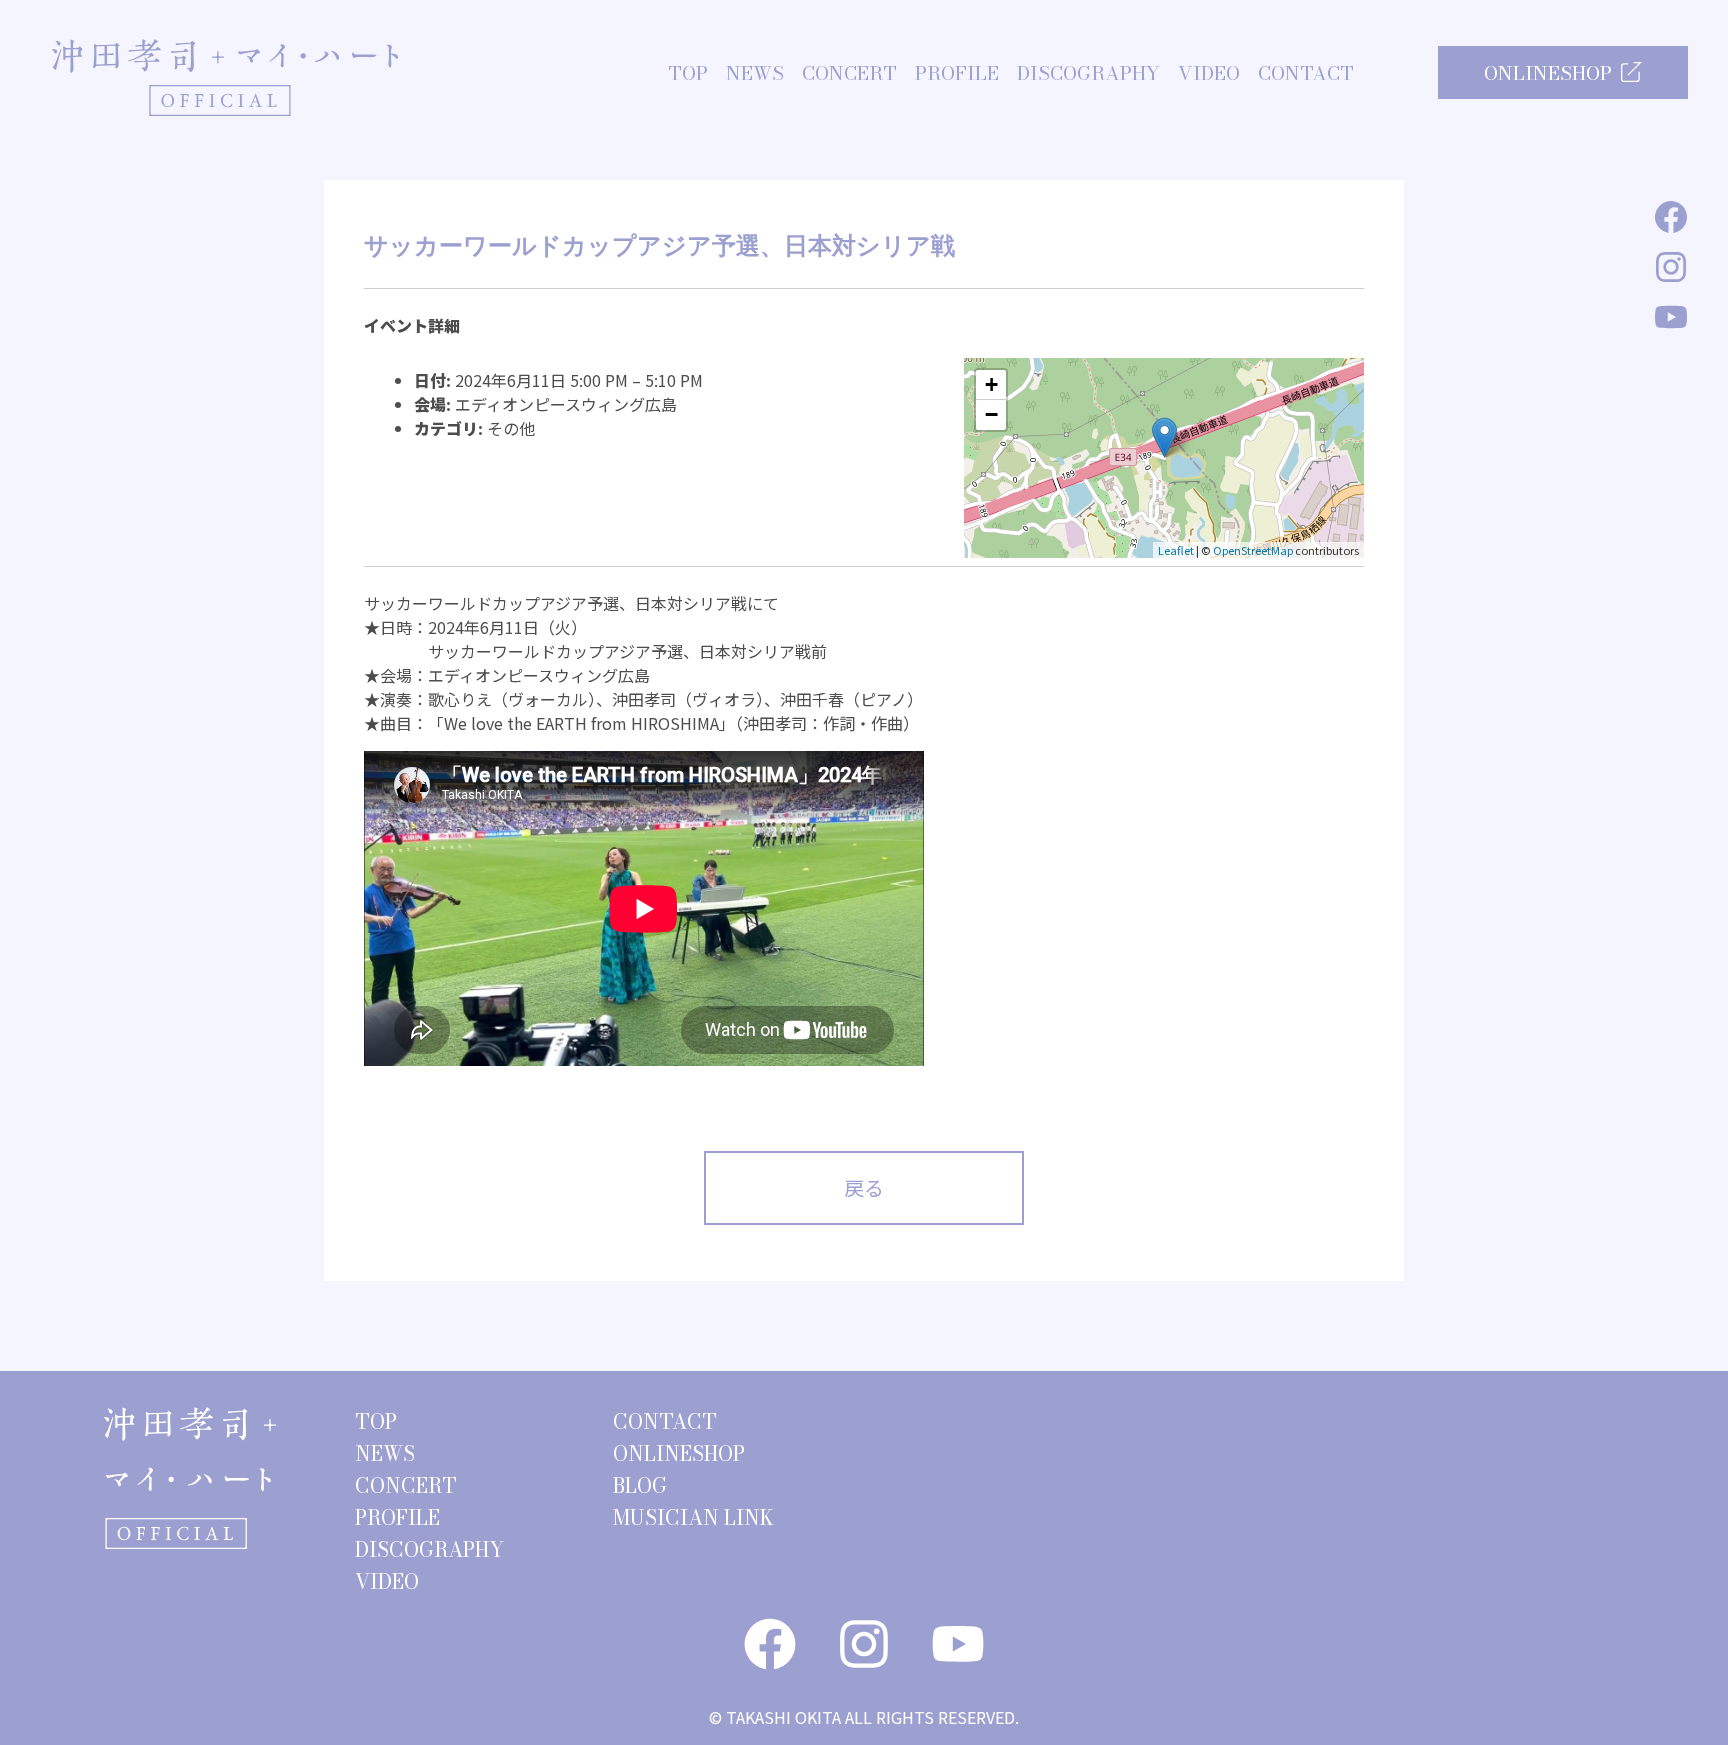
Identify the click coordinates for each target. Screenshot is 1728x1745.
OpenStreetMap (1253, 550)
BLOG (640, 1485)
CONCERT (849, 74)
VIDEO (1209, 74)
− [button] (991, 414)
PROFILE (957, 74)
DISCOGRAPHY (1088, 74)
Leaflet (1176, 550)
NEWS (755, 74)
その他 (511, 428)
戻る (864, 1187)
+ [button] (991, 384)
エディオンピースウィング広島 (566, 404)
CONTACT (1306, 74)
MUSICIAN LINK (693, 1517)
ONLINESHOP (1548, 73)
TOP (688, 74)
